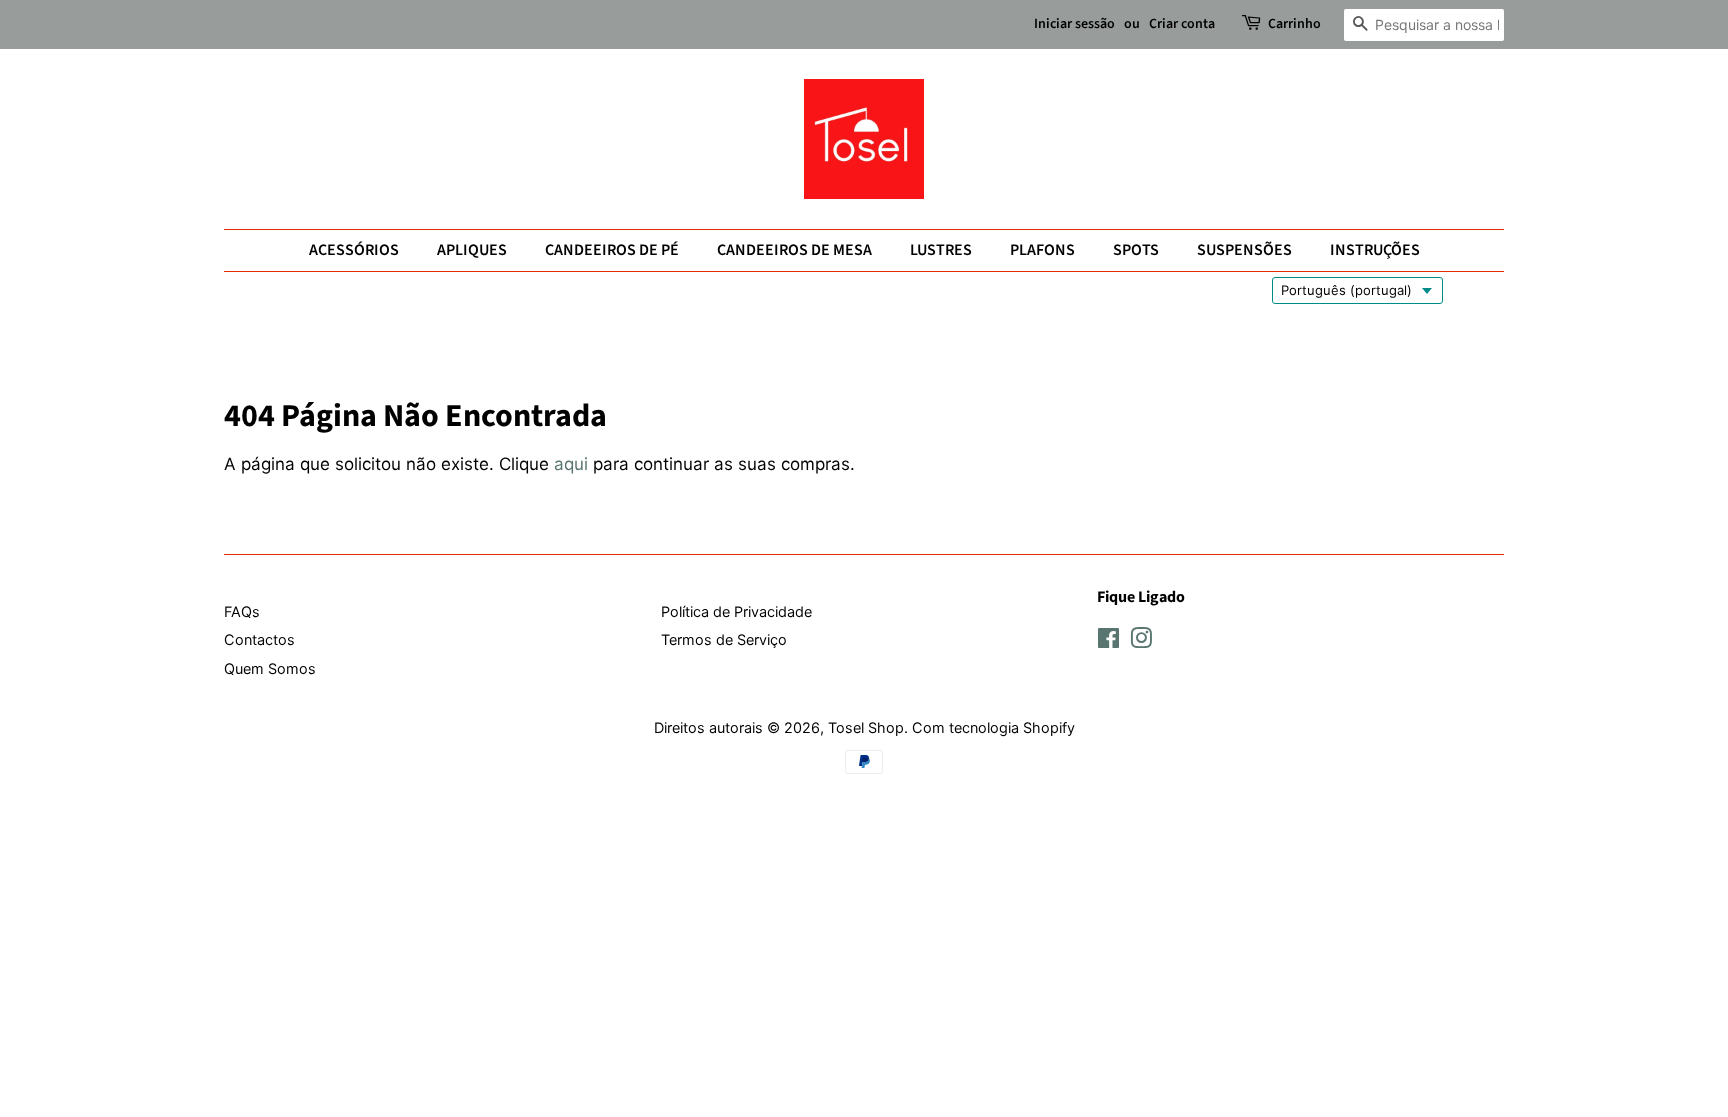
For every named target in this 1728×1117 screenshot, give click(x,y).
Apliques (472, 250)
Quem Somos (270, 668)
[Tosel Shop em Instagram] (1141, 641)
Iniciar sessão (1074, 24)
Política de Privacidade (736, 611)
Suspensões (1244, 250)
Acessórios (354, 250)
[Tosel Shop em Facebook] (1108, 641)
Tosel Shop (866, 727)
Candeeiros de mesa (794, 250)
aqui (571, 464)
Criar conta (1182, 24)
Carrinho (1294, 24)
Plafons (1042, 250)
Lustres (941, 250)
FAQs (242, 611)
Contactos (259, 639)
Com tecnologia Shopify (993, 727)
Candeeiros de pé (612, 250)
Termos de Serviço (724, 639)
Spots (1136, 250)
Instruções (1375, 250)
